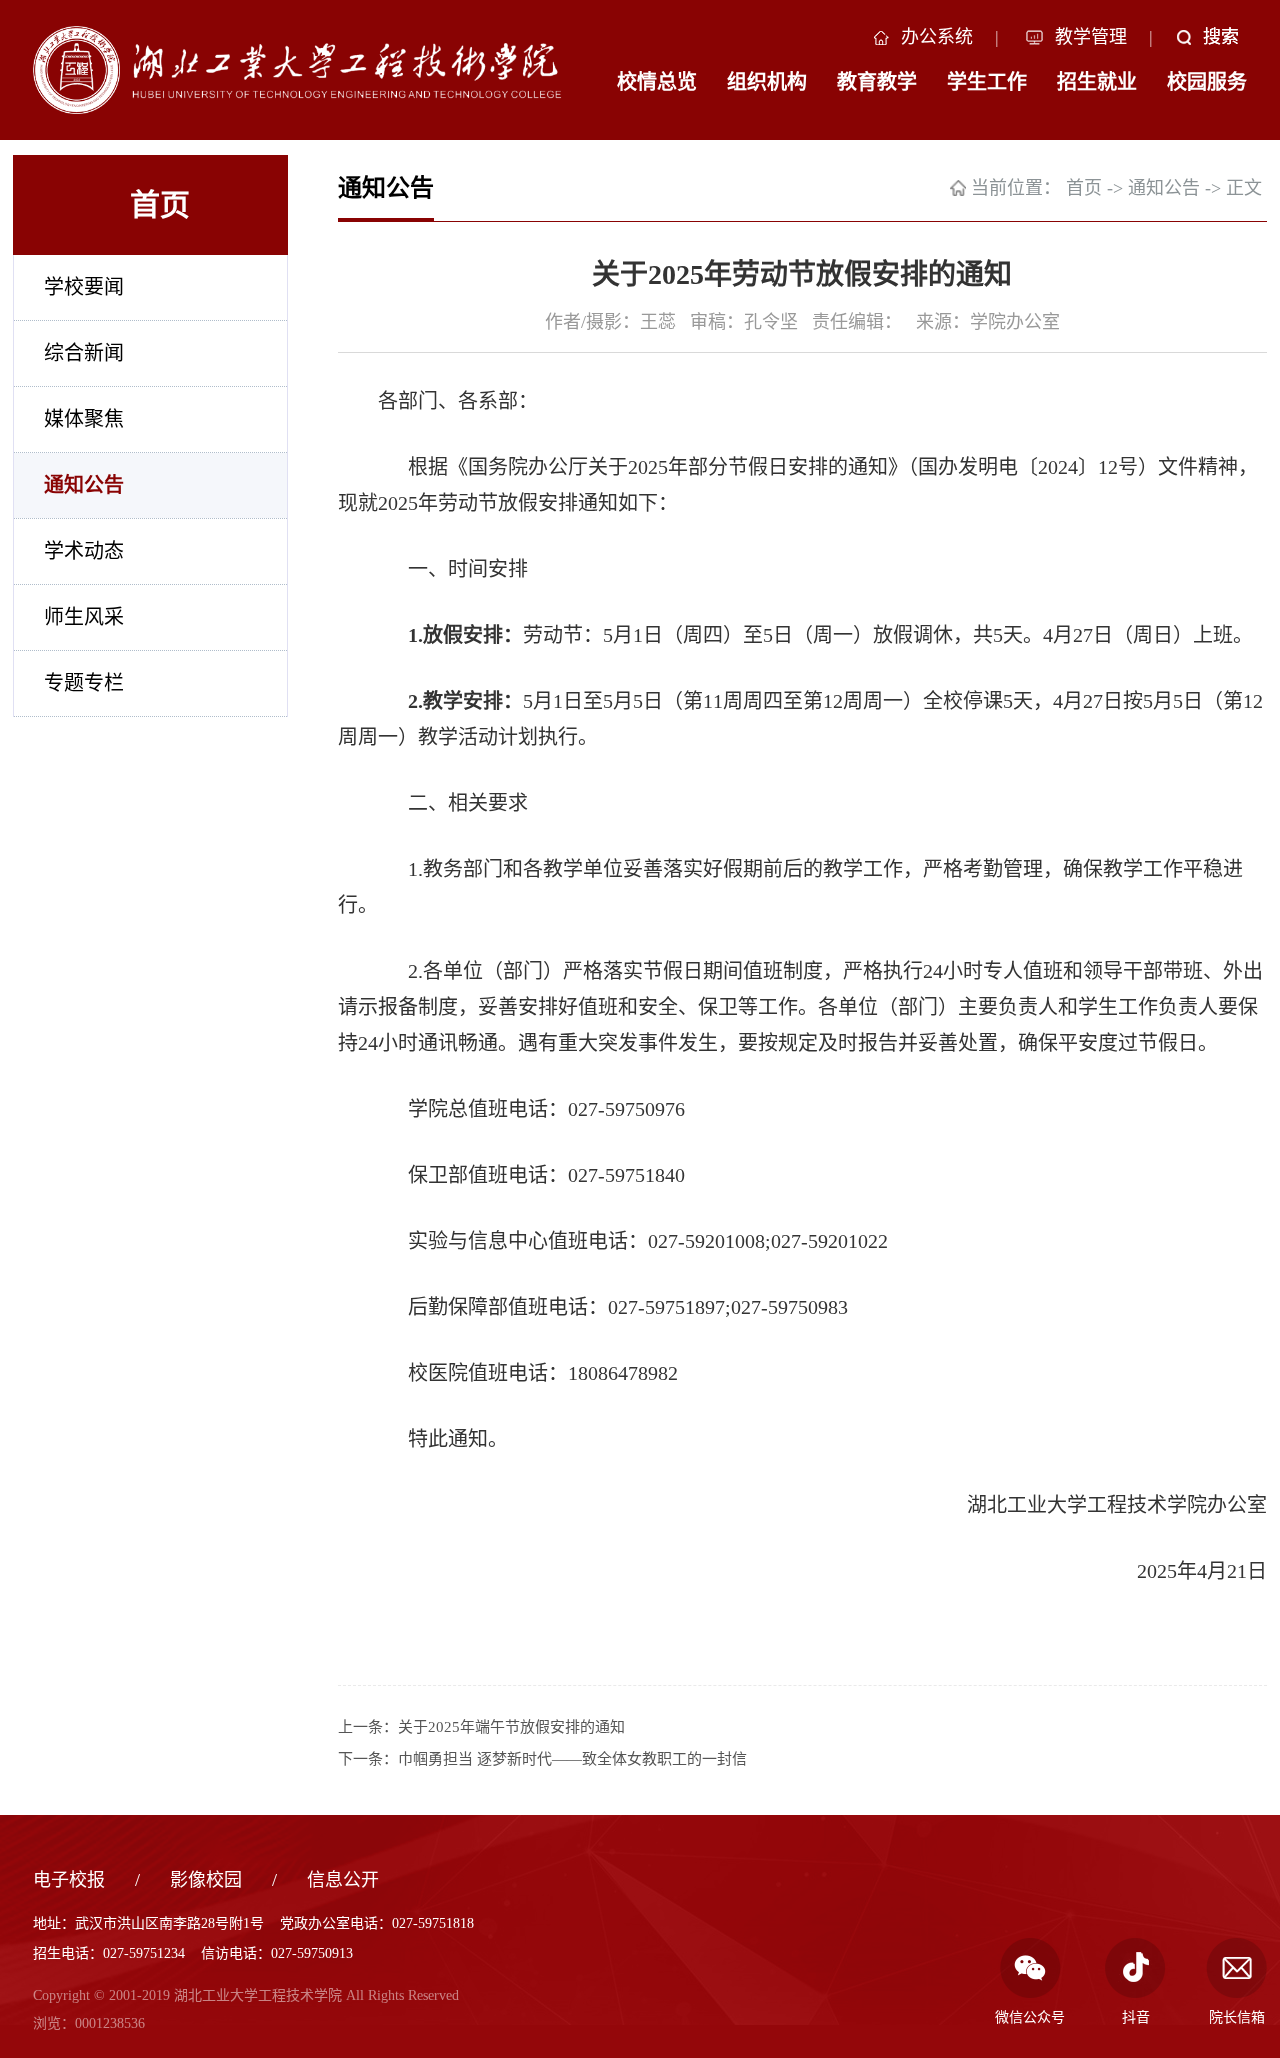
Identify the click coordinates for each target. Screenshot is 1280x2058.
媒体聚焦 (84, 419)
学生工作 (987, 82)
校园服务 (1207, 82)
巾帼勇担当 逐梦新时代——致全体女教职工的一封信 (572, 1759)
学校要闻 (84, 287)
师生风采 (84, 617)
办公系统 (937, 37)
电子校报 (69, 1880)
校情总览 (657, 82)
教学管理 (1091, 37)
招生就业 (1097, 82)
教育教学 (877, 82)
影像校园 (206, 1880)
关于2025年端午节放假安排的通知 (511, 1727)
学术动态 (84, 551)
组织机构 (767, 82)
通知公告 (84, 485)
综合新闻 (84, 353)
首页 (1084, 188)
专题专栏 (84, 683)
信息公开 (343, 1880)
